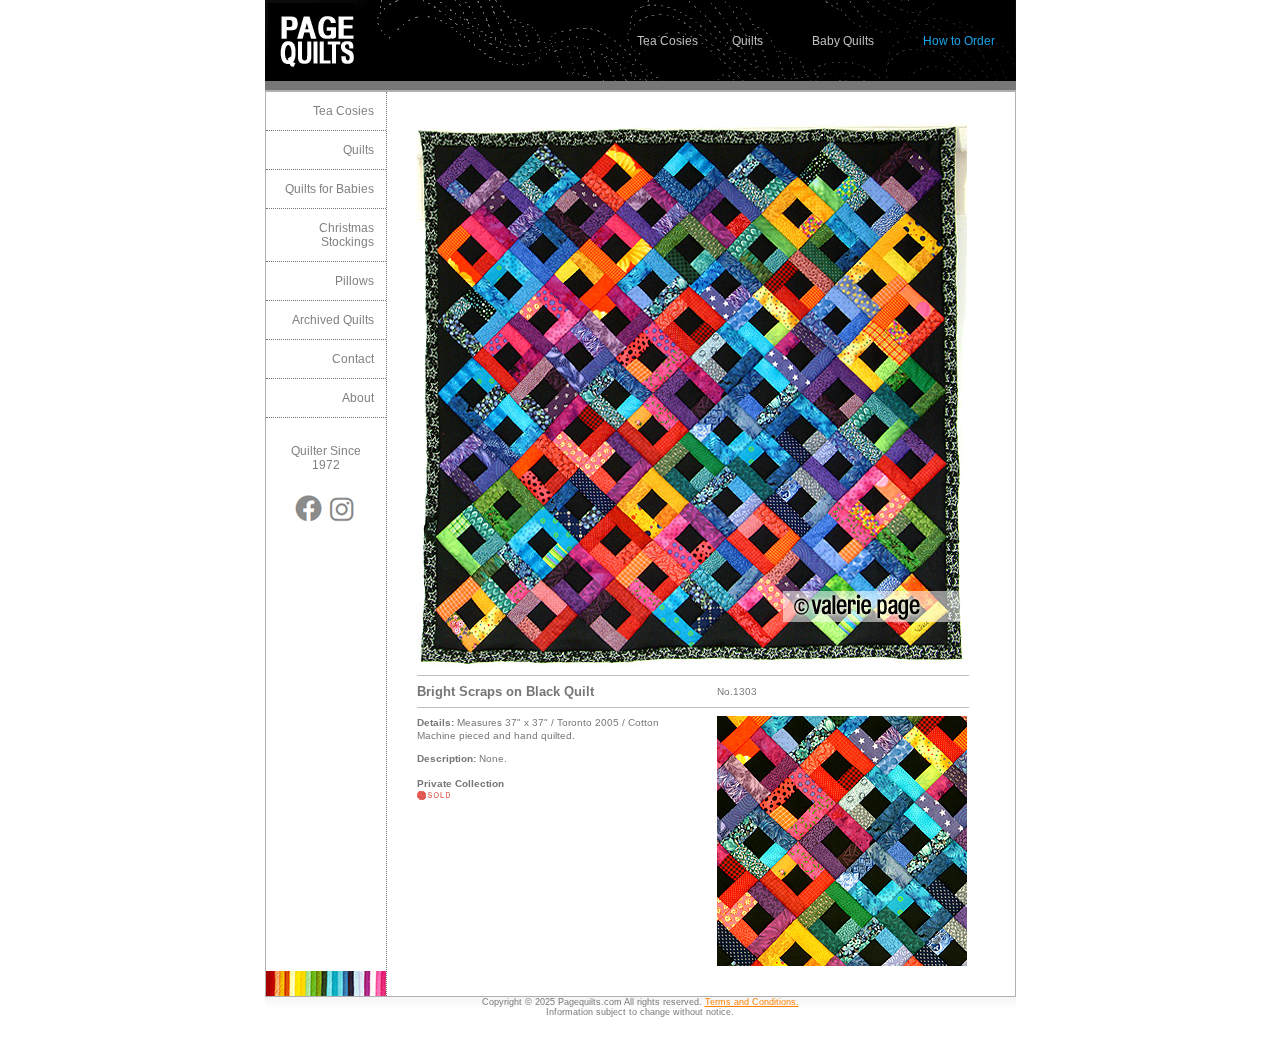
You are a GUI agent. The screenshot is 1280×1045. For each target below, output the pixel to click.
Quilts (747, 41)
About (358, 398)
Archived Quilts (333, 320)
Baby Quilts (843, 41)
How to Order (959, 41)
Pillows (354, 281)
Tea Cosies (667, 41)
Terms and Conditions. (752, 1002)
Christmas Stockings (346, 235)
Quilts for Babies (329, 189)
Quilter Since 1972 (326, 458)
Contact (353, 359)
